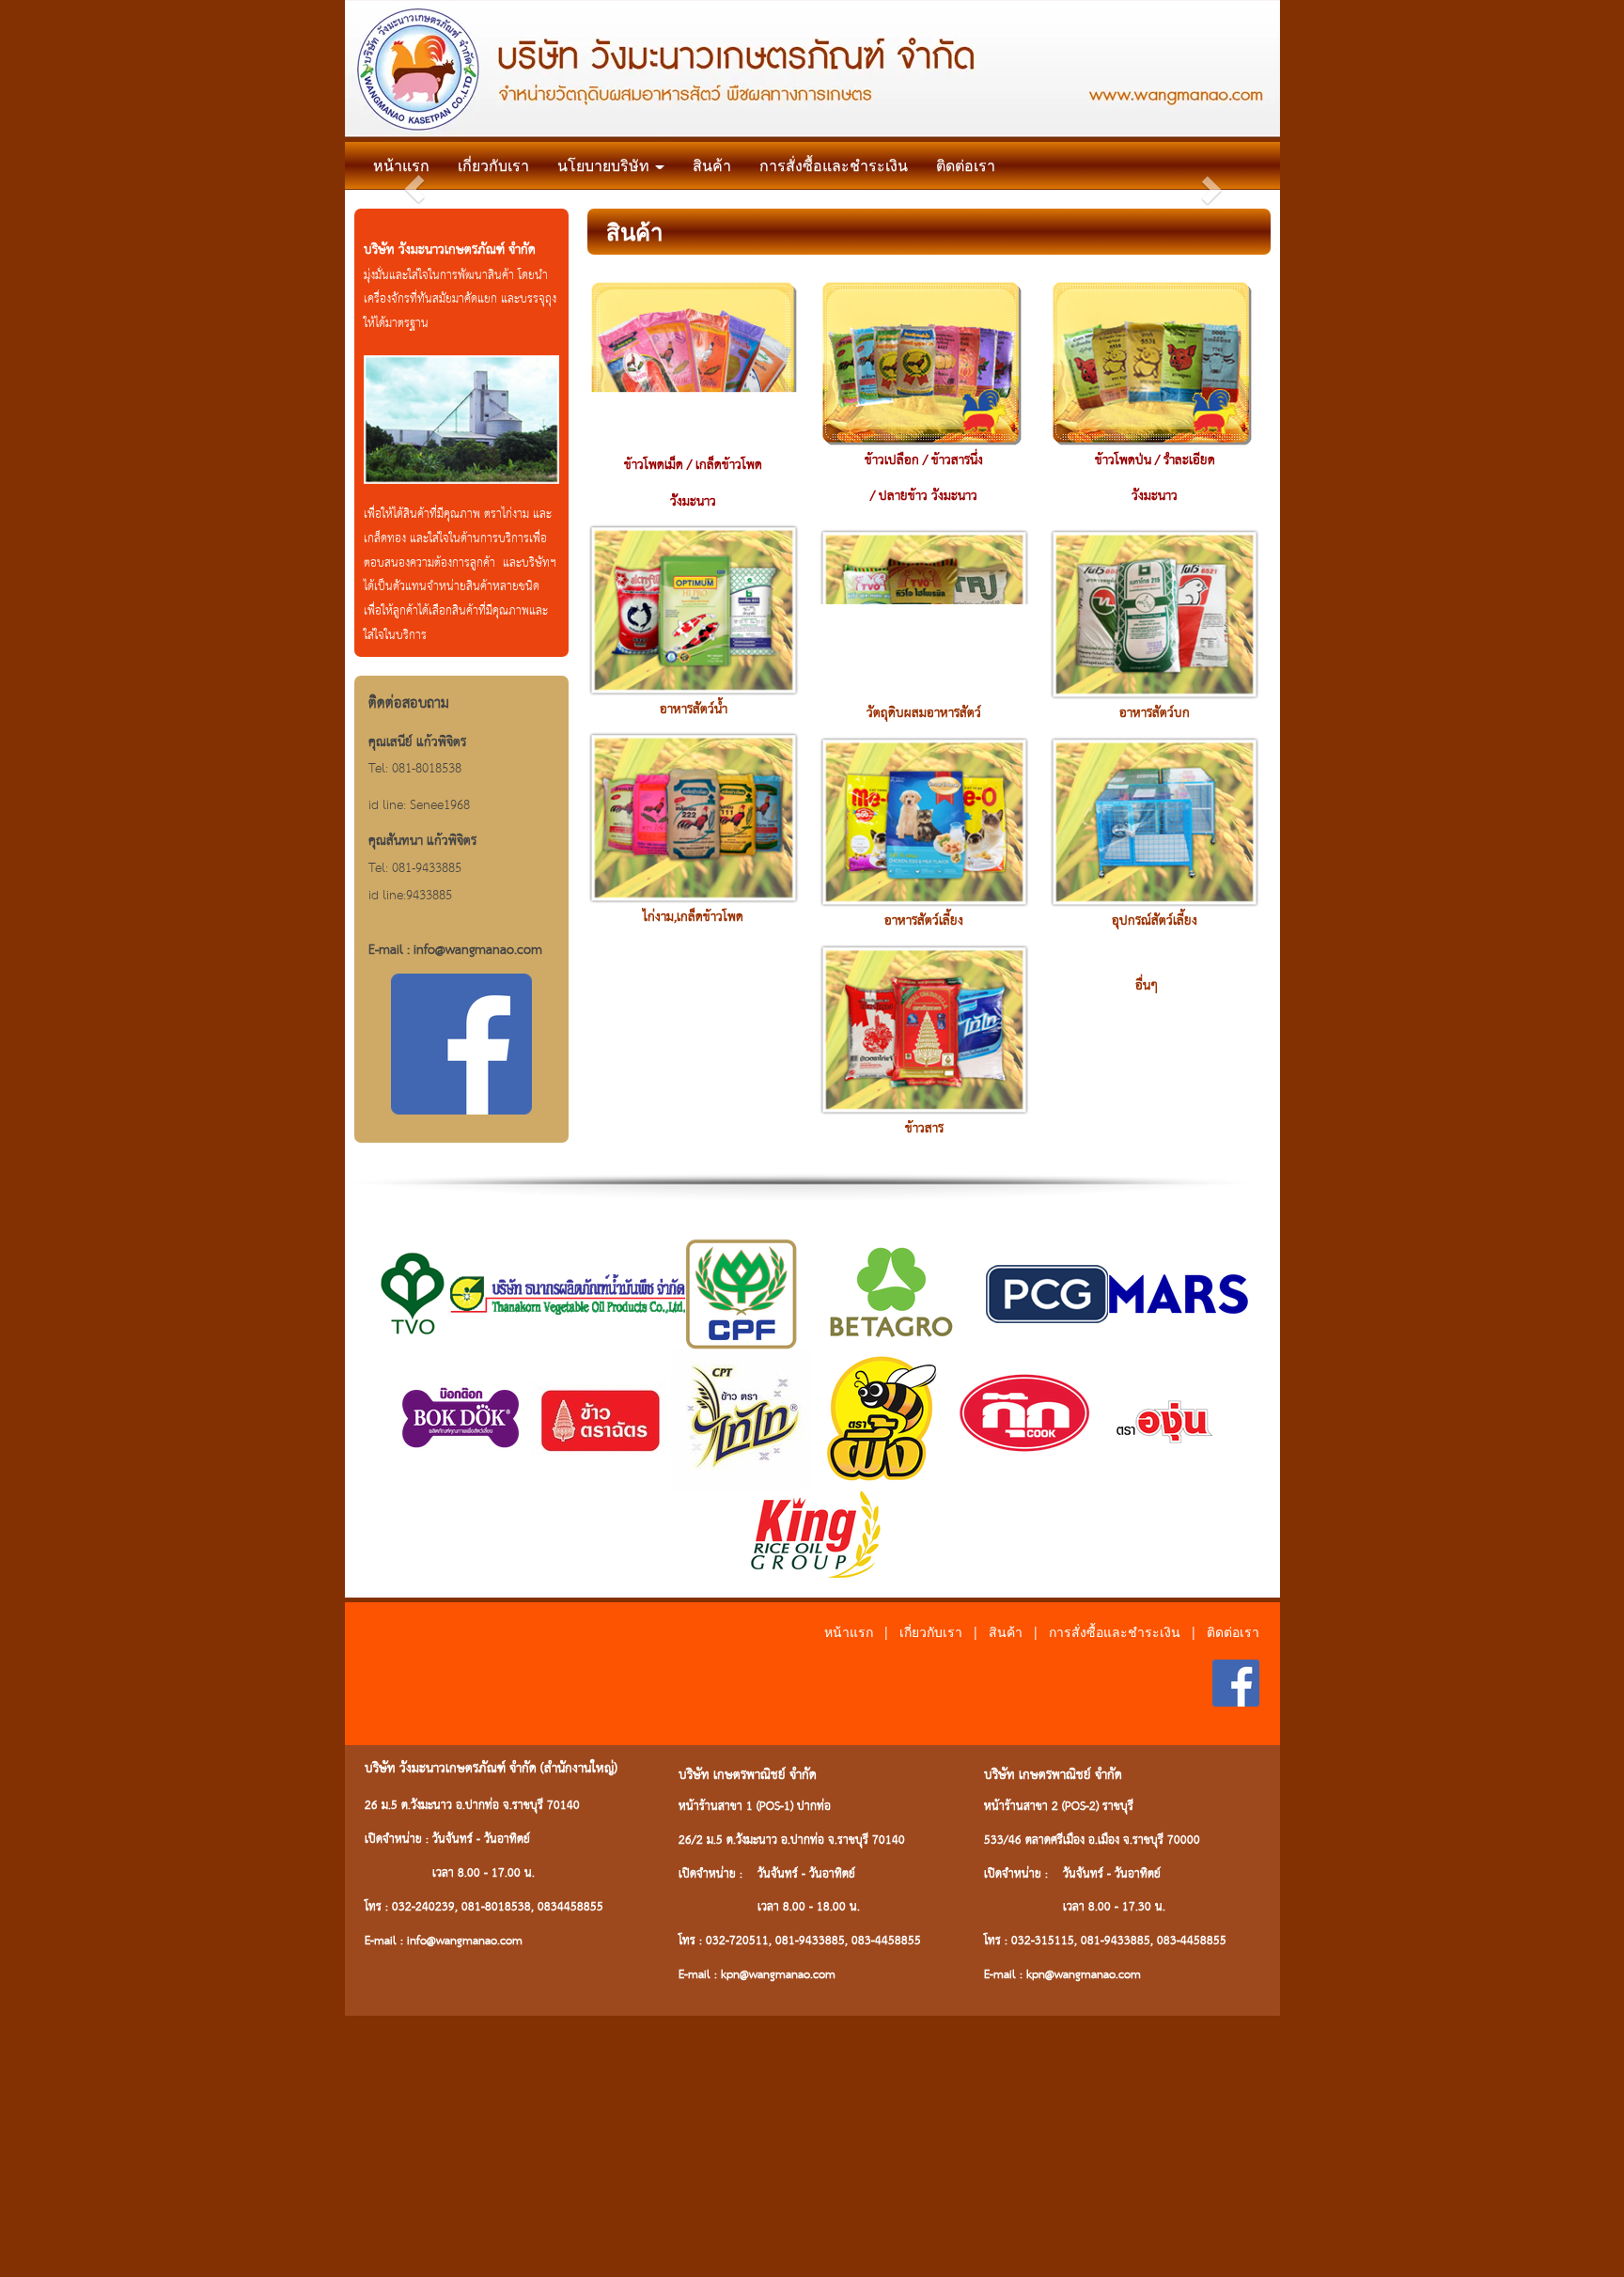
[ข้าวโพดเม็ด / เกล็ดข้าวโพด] (693, 364)
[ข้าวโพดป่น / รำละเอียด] (1152, 361)
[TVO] (413, 1292)
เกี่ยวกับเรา (493, 165)
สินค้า (712, 165)
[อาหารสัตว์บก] (1155, 613)
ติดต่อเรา (966, 165)
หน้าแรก (401, 165)
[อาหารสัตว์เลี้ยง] (924, 820)
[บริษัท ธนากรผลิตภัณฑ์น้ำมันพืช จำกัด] (568, 1292)
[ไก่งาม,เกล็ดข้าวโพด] (693, 816)
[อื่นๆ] (1155, 963)
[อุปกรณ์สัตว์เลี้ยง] (1155, 820)
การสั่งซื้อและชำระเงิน (834, 165)
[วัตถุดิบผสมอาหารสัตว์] (924, 613)
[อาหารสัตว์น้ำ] (693, 608)
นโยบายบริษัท (605, 165)
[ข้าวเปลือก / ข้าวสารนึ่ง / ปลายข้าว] (921, 361)
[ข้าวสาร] (924, 1028)
